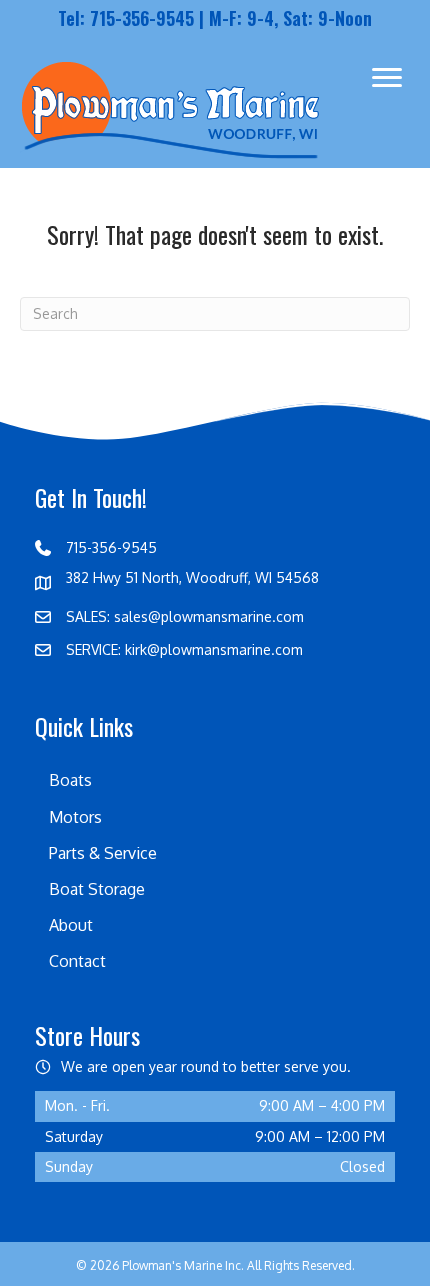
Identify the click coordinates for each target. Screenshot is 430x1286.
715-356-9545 (142, 18)
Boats (70, 780)
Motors (75, 817)
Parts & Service (103, 853)
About (71, 925)
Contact (77, 961)
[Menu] (387, 78)
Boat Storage (97, 889)
